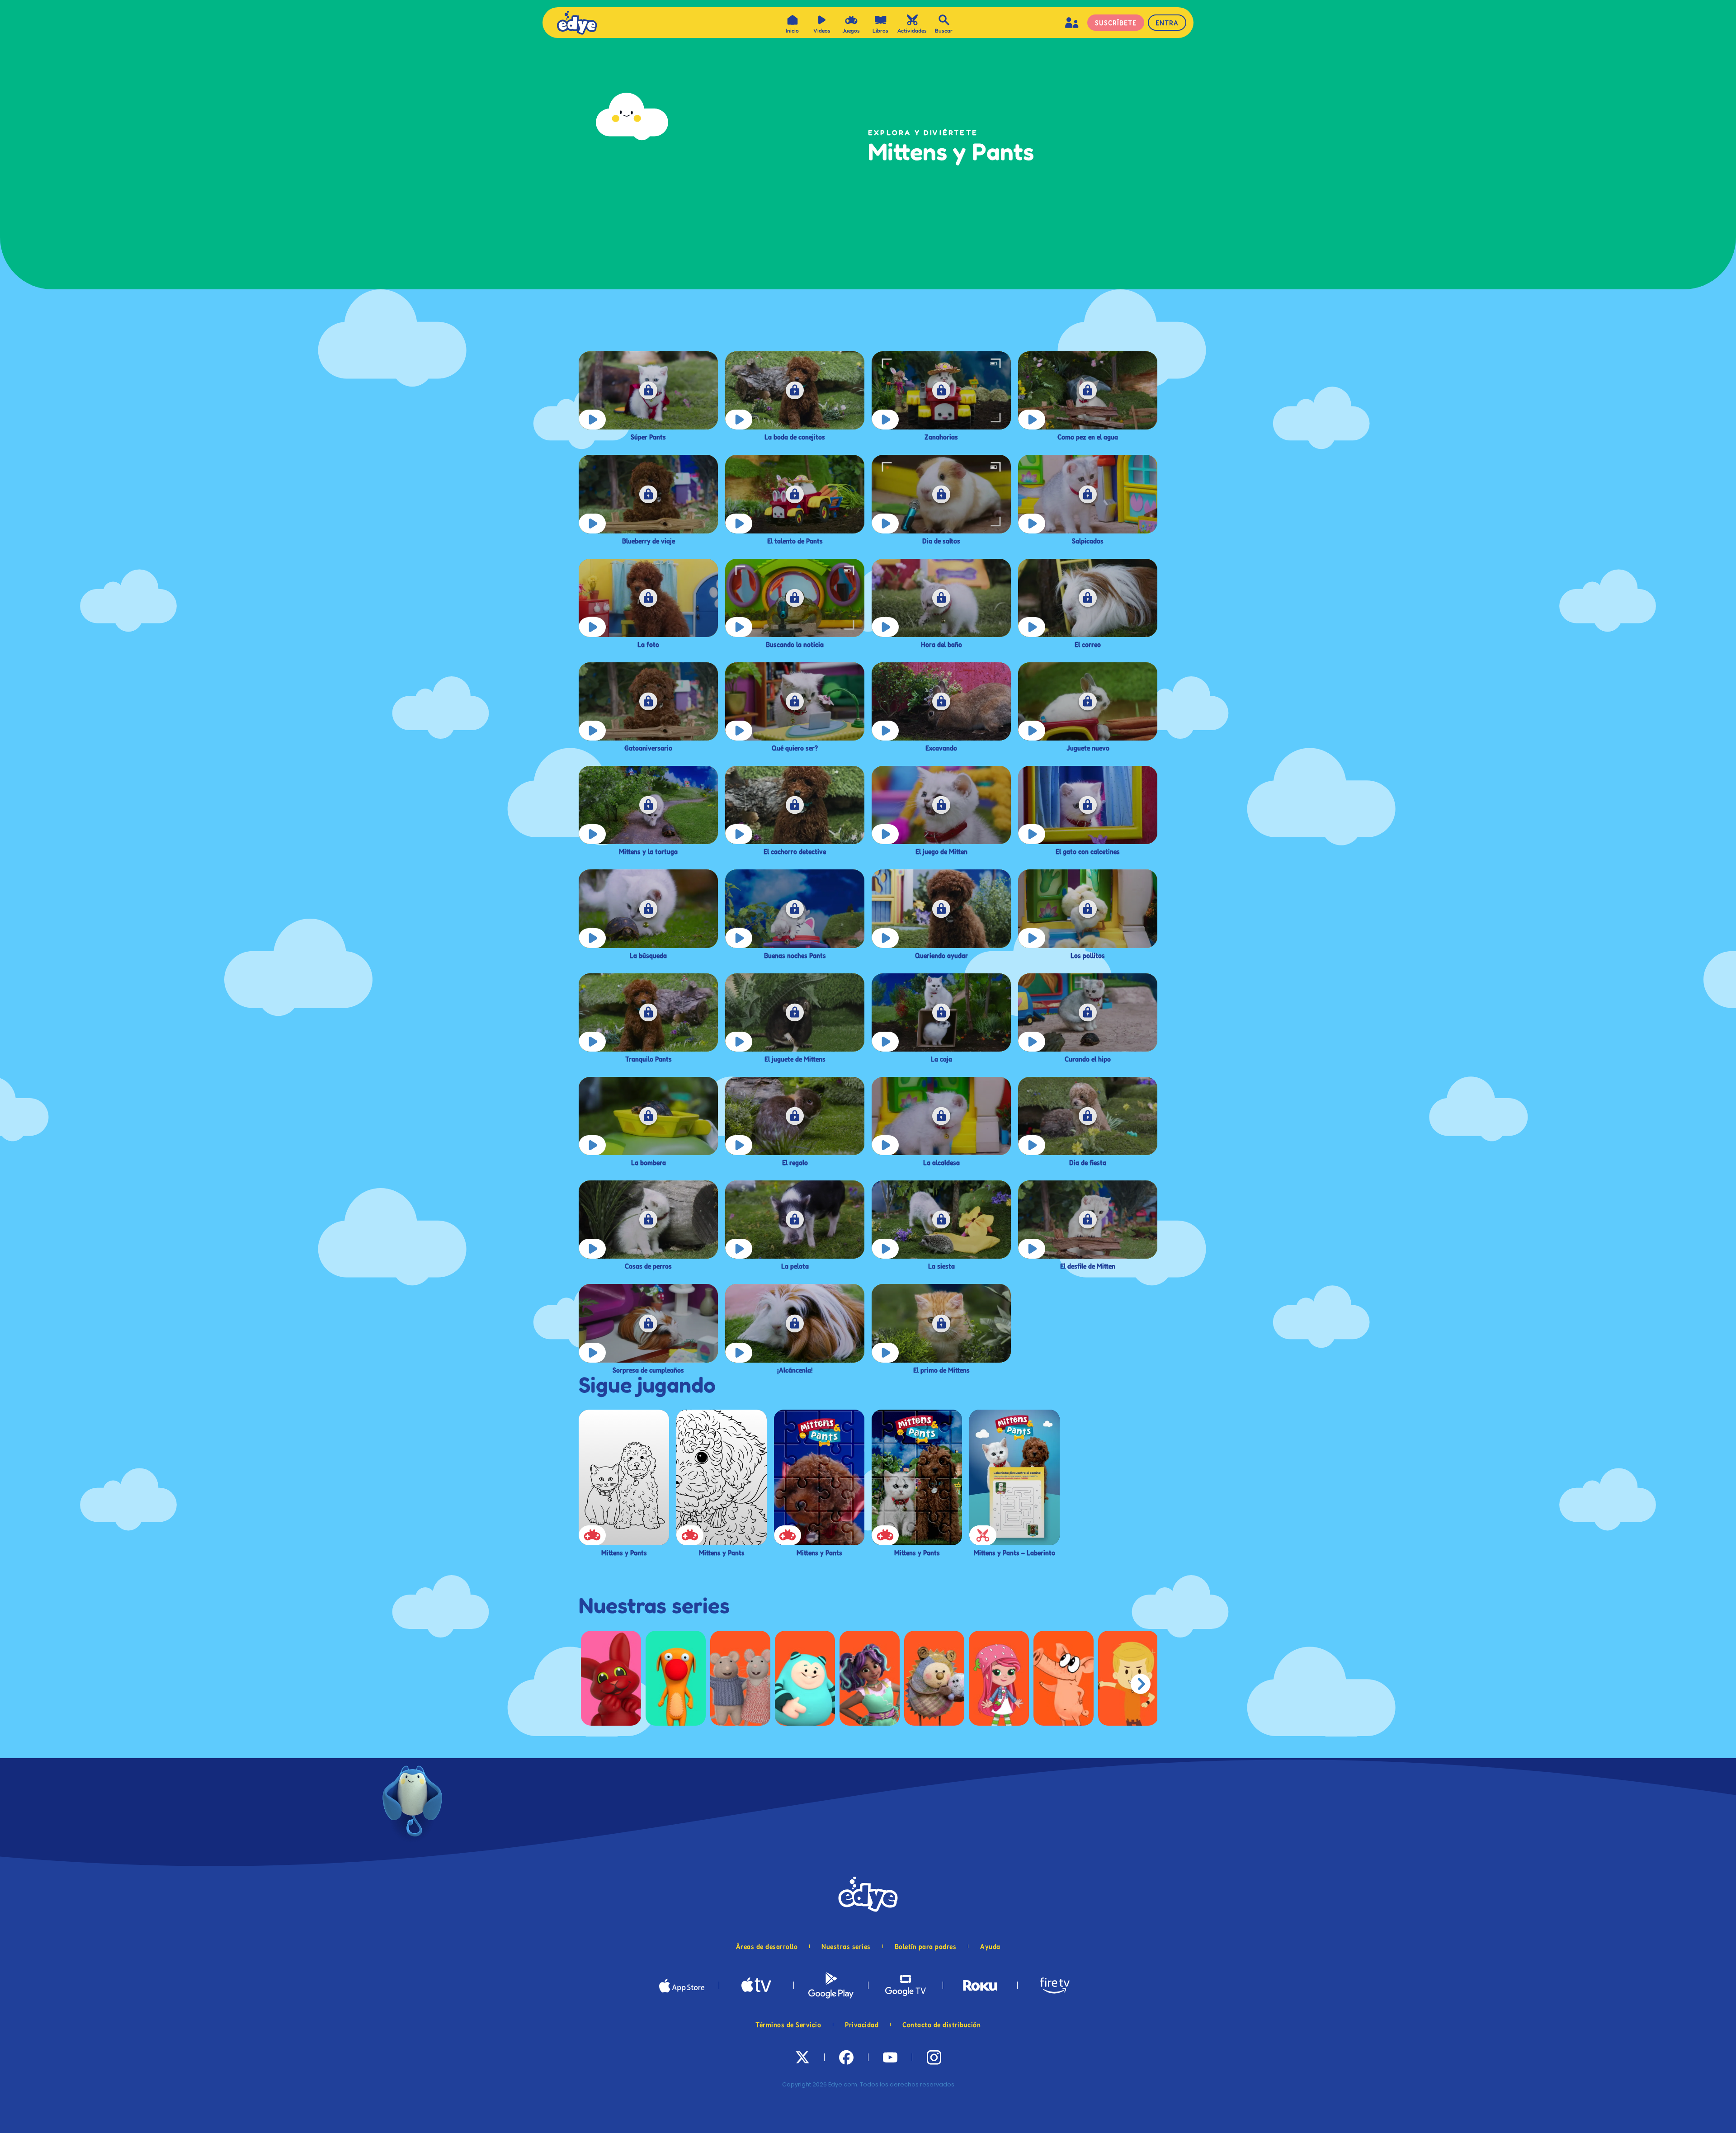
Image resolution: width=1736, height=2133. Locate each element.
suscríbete (1116, 23)
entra (1167, 23)
